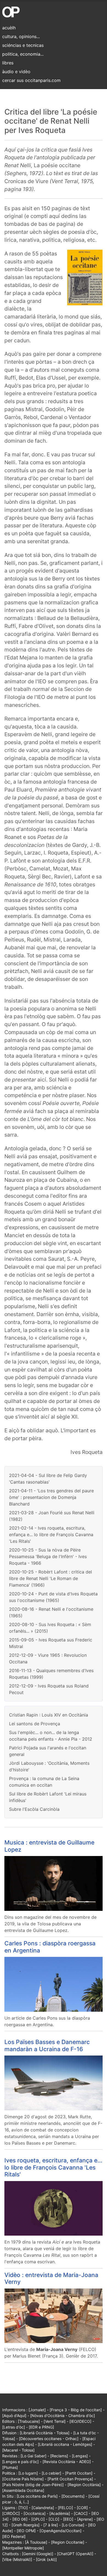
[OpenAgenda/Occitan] (60, 2531)
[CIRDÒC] (11, 2513)
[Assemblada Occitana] (23, 2490)
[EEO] (68, 2519)
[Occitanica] (35, 2513)
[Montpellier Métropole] (23, 2548)
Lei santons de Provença (35, 1724)
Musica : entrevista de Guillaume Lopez (49, 1846)
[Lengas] (80, 2456)
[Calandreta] (43, 2508)
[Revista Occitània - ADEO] (67, 2462)
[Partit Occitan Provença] (70, 2479)
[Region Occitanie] (68, 2542)
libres (8, 63)
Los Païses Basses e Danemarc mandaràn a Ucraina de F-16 (47, 2045)
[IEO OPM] (26, 2531)
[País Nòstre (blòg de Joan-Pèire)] (33, 2485)
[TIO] (23, 2508)
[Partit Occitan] (79, 2473)
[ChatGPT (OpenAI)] (75, 2554)
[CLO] (54, 2519)
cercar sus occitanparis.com (31, 80)
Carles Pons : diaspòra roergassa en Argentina (50, 1947)
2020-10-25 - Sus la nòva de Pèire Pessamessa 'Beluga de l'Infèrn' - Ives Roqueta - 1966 (48, 1556)
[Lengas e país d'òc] (20, 2462)
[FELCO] (65, 2508)
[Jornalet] (37, 2410)
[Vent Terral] (55, 2421)
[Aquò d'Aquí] (14, 2416)
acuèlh (9, 28)
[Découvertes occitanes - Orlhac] (49, 2439)
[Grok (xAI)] (46, 2559)
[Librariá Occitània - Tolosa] (45, 2433)
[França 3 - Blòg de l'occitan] (76, 2410)
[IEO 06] (20, 2519)
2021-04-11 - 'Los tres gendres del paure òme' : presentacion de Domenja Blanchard (51, 1497)
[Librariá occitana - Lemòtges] (65, 2444)
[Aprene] (85, 2519)
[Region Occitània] (84, 2485)
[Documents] (73, 2496)
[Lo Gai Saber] (33, 2456)
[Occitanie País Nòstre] (23, 2479)
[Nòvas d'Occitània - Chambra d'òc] (63, 2416)
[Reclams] (59, 2456)
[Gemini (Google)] (38, 2554)
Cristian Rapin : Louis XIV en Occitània (49, 1715)
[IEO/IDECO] (80, 2421)
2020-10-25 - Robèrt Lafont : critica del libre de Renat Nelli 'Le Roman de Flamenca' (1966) (50, 1578)
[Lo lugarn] (28, 2473)
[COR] (82, 2508)
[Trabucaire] (29, 2421)
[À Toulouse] (36, 2542)
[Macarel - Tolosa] (18, 2450)
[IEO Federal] (14, 2536)
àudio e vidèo (16, 72)
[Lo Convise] (73, 2525)
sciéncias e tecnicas (23, 45)
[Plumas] (10, 2467)
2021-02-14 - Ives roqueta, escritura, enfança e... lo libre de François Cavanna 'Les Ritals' (51, 1535)
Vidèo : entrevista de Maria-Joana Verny (51, 2278)
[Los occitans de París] (37, 2496)
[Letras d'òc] (14, 2427)
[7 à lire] (51, 2525)
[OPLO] (38, 2519)
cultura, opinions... (21, 36)
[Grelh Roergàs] (26, 2525)
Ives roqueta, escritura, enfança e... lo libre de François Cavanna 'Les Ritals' (53, 2167)
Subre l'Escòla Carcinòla (34, 1809)
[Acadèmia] (60, 2513)
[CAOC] (81, 2513)
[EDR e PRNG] (41, 2427)
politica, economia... (23, 54)
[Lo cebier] (51, 2473)
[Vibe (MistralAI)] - (19, 2559)
